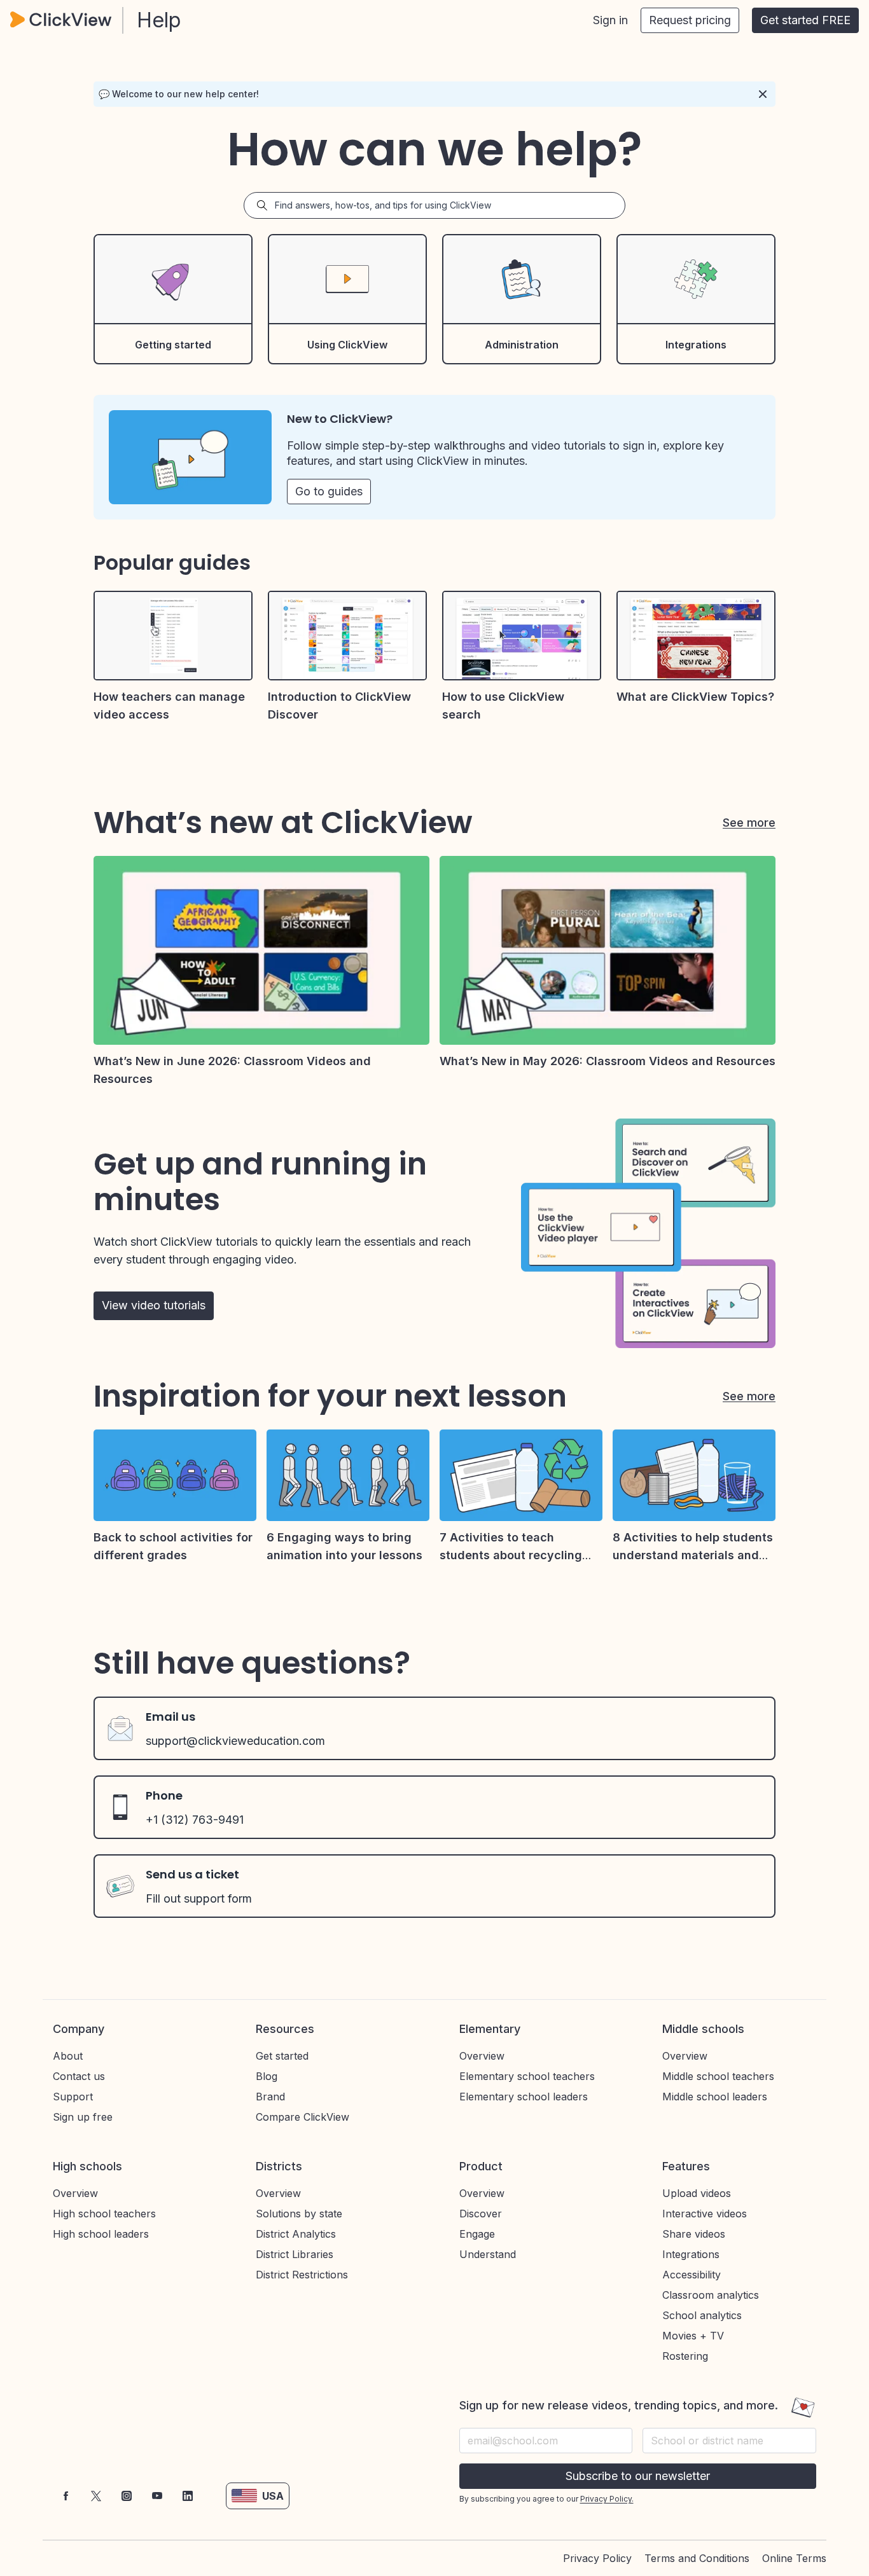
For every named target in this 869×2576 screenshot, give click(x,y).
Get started (282, 2056)
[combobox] (729, 2441)
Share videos (694, 2234)
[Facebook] (66, 2496)
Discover (481, 2214)
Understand (488, 2254)
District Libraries (295, 2254)
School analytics (702, 2315)
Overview (482, 2056)
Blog (267, 2076)
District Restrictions (302, 2275)
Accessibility (692, 2275)
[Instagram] (127, 2496)
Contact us (79, 2076)
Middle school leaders (715, 2097)
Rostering (685, 2356)
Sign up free (83, 2117)
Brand (270, 2097)
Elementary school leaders (524, 2097)
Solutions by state (299, 2214)
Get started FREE (805, 20)
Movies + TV (693, 2336)
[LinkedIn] (188, 2496)
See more (749, 823)
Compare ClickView (302, 2117)
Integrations (691, 2254)
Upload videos (697, 2193)
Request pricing (690, 20)
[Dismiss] (763, 94)
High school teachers (104, 2214)
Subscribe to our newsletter (638, 2476)
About (68, 2056)
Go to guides (329, 491)
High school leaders (101, 2234)
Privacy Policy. (607, 2499)
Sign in (610, 20)
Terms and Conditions (697, 2558)
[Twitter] (96, 2496)
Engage (477, 2234)
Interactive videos (705, 2214)
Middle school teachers (718, 2076)
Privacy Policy (597, 2558)
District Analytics (296, 2234)
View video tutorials (154, 1305)
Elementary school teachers (527, 2076)
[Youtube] (157, 2496)
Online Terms (794, 2558)
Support (73, 2097)
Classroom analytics (711, 2295)
